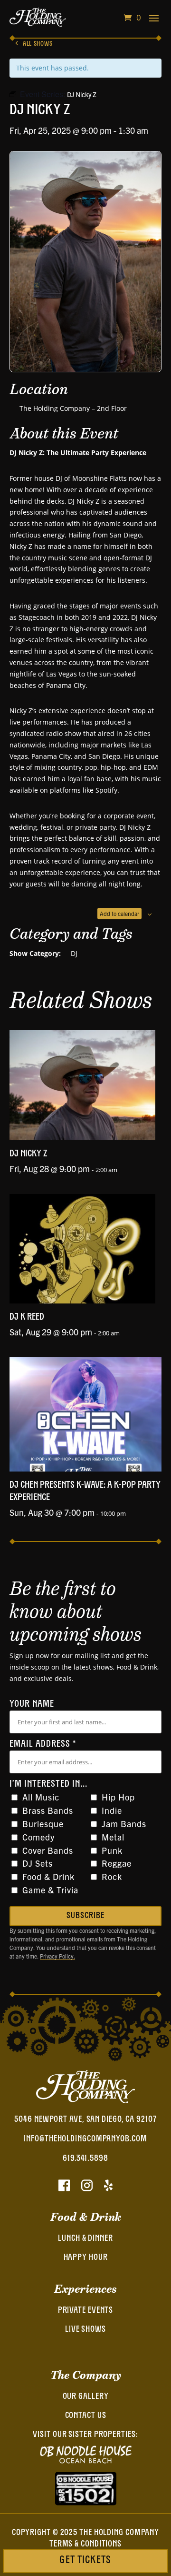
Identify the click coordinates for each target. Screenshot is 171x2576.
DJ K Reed (27, 1317)
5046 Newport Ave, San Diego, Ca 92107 (85, 2120)
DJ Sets (38, 1863)
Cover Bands (48, 1850)
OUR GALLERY (86, 2397)
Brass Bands (48, 1810)
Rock (112, 1876)
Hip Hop (118, 1797)
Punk (112, 1850)
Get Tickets (85, 2561)
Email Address (43, 1744)
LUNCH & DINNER (85, 2239)
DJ (74, 953)
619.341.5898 (85, 2159)
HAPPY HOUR (86, 2258)
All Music (41, 1797)
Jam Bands (124, 1824)
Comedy (38, 1837)
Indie (112, 1810)
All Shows (38, 44)
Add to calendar (119, 913)
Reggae (117, 1863)
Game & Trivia (50, 1890)
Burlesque (43, 1824)
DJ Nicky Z (28, 1154)
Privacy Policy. (57, 1956)
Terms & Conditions (85, 2545)
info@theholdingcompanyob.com (85, 2139)
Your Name (32, 1704)
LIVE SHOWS (85, 2330)
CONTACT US (86, 2416)
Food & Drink (48, 1876)
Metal (113, 1837)
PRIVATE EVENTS (86, 2311)
